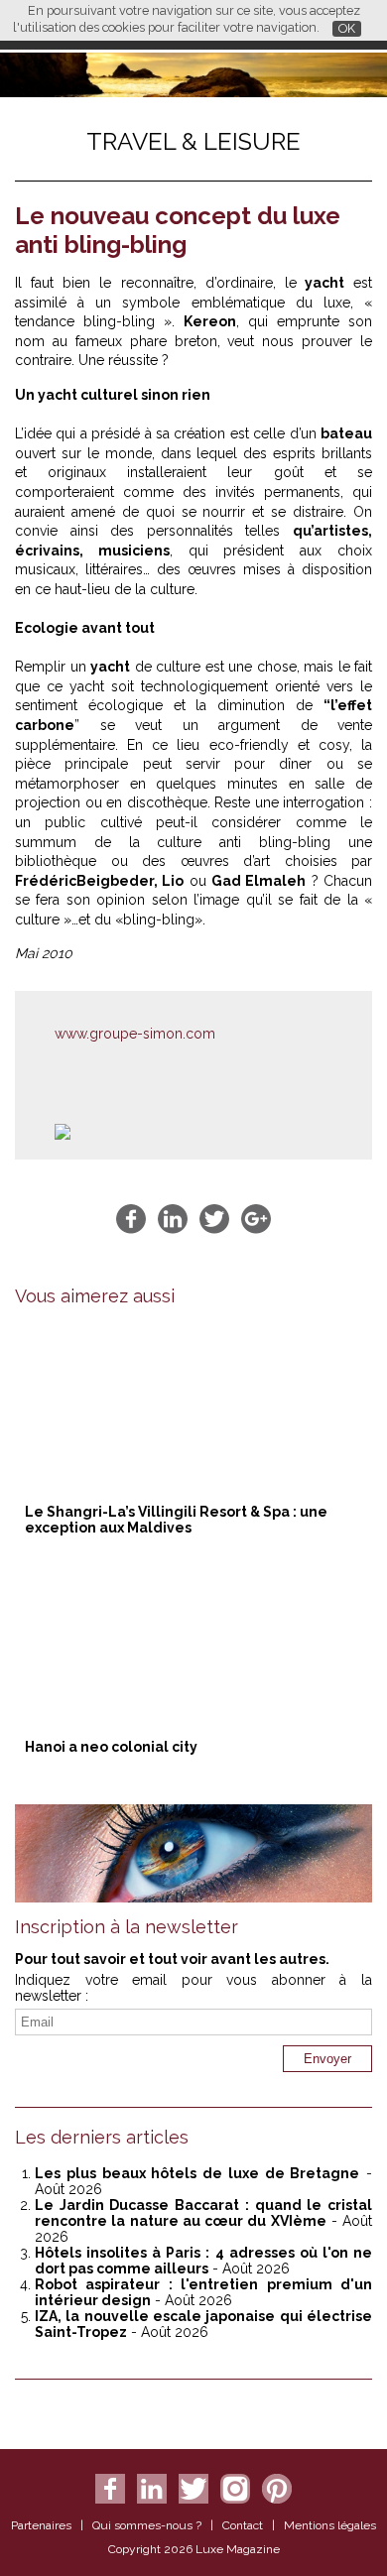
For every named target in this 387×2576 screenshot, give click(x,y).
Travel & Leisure (193, 141)
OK (347, 28)
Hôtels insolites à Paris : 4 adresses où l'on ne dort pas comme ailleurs (203, 2261)
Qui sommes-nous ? (147, 2525)
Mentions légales (330, 2525)
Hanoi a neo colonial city (111, 1747)
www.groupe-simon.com (135, 1034)
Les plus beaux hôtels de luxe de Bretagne (197, 2173)
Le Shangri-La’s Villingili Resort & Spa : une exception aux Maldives (176, 1520)
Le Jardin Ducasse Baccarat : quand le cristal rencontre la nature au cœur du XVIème (203, 2213)
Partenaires (41, 2525)
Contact (243, 2525)
